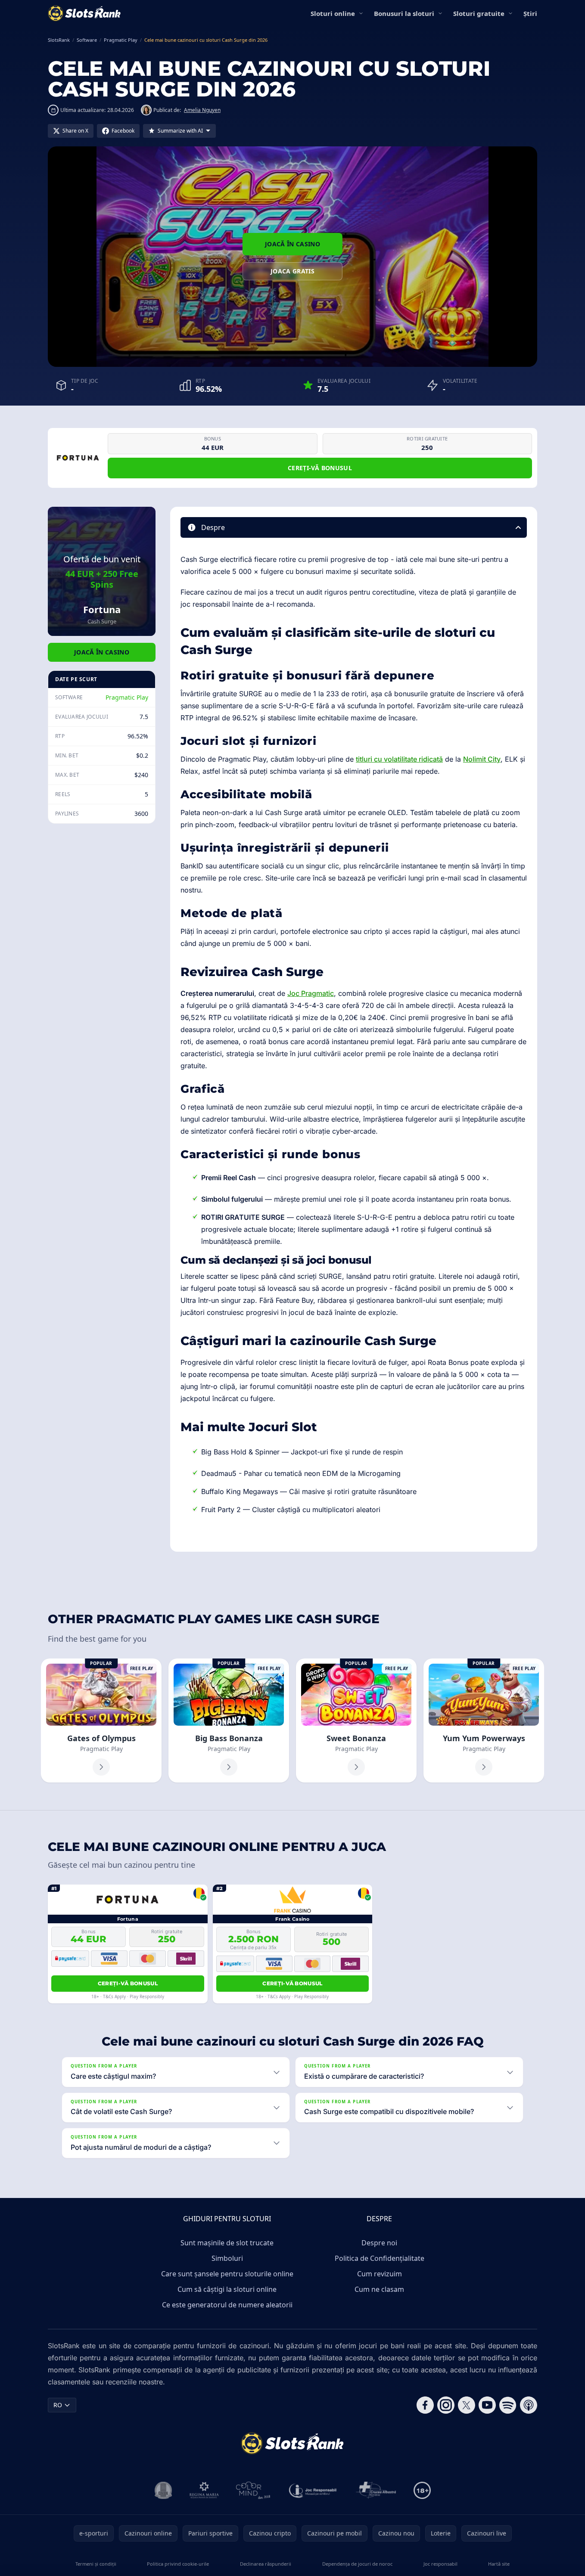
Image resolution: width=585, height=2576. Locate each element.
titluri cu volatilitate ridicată (399, 759)
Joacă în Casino (292, 244)
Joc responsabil (440, 2564)
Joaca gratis (292, 271)
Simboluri (227, 2258)
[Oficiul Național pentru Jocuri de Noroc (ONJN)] (163, 2490)
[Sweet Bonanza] (356, 1720)
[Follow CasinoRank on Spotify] (508, 2405)
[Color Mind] (253, 2490)
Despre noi (379, 2243)
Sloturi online (333, 13)
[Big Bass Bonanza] (229, 1720)
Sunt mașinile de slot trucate (227, 2243)
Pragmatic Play (127, 697)
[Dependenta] (376, 2490)
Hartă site (499, 2564)
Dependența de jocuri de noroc (357, 2564)
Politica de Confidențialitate (380, 2258)
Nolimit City (482, 759)
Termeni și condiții (96, 2564)
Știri (530, 13)
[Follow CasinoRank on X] (467, 2405)
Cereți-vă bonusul (320, 468)
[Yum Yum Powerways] (484, 1720)
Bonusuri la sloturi (404, 13)
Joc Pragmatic (311, 993)
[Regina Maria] (204, 2490)
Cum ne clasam (379, 2289)
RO (58, 2405)
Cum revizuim (380, 2274)
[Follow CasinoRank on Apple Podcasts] (529, 2405)
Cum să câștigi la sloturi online (227, 2289)
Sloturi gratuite (479, 13)
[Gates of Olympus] (101, 1720)
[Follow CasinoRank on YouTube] (487, 2405)
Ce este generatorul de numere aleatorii (227, 2305)
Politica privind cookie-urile (178, 2564)
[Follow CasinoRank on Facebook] (425, 2405)
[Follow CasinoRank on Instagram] (446, 2405)
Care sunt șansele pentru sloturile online (227, 2274)
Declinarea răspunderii (266, 2564)
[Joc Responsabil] (313, 2490)
